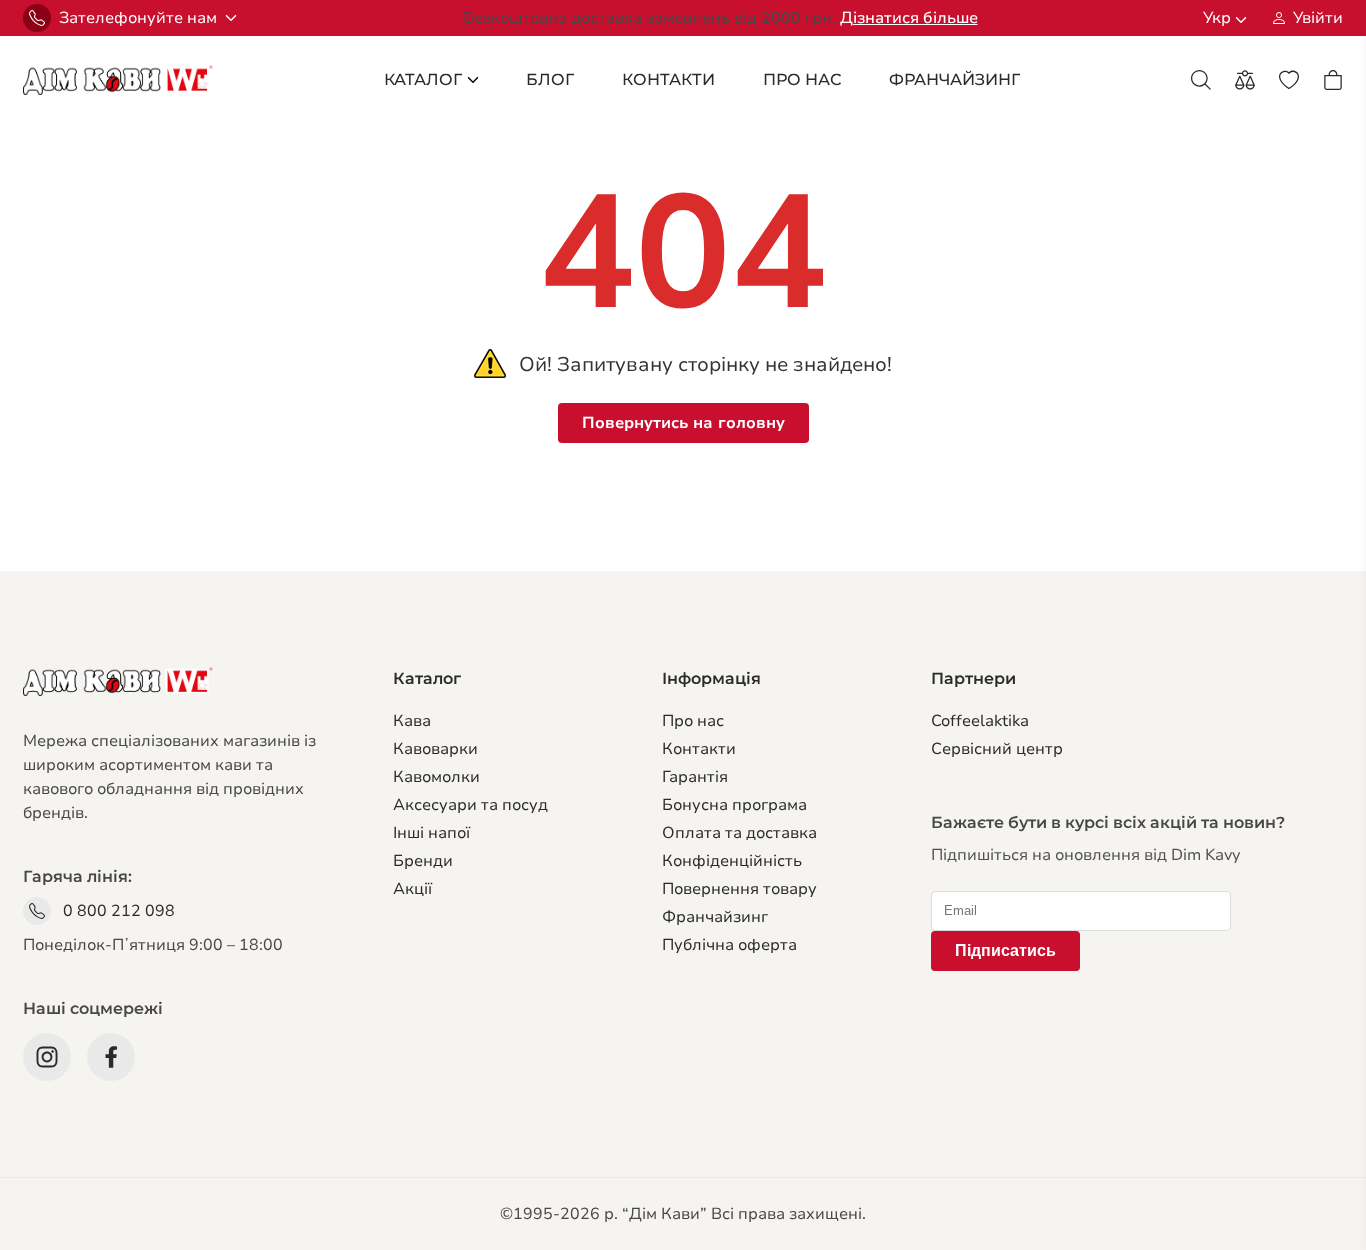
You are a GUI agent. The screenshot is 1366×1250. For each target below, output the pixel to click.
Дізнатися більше (909, 18)
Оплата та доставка (739, 833)
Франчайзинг (715, 917)
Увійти (1318, 18)
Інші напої (431, 833)
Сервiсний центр (997, 749)
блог (550, 79)
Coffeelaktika (980, 721)
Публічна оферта (729, 945)
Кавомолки (436, 777)
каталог (423, 79)
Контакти (668, 79)
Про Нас (802, 79)
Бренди (423, 861)
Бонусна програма (734, 805)
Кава (412, 721)
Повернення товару (739, 889)
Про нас (693, 721)
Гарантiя (695, 777)
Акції (412, 889)
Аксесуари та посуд (470, 805)
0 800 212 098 (119, 911)
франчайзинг (954, 79)
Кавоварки (435, 749)
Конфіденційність (732, 861)
